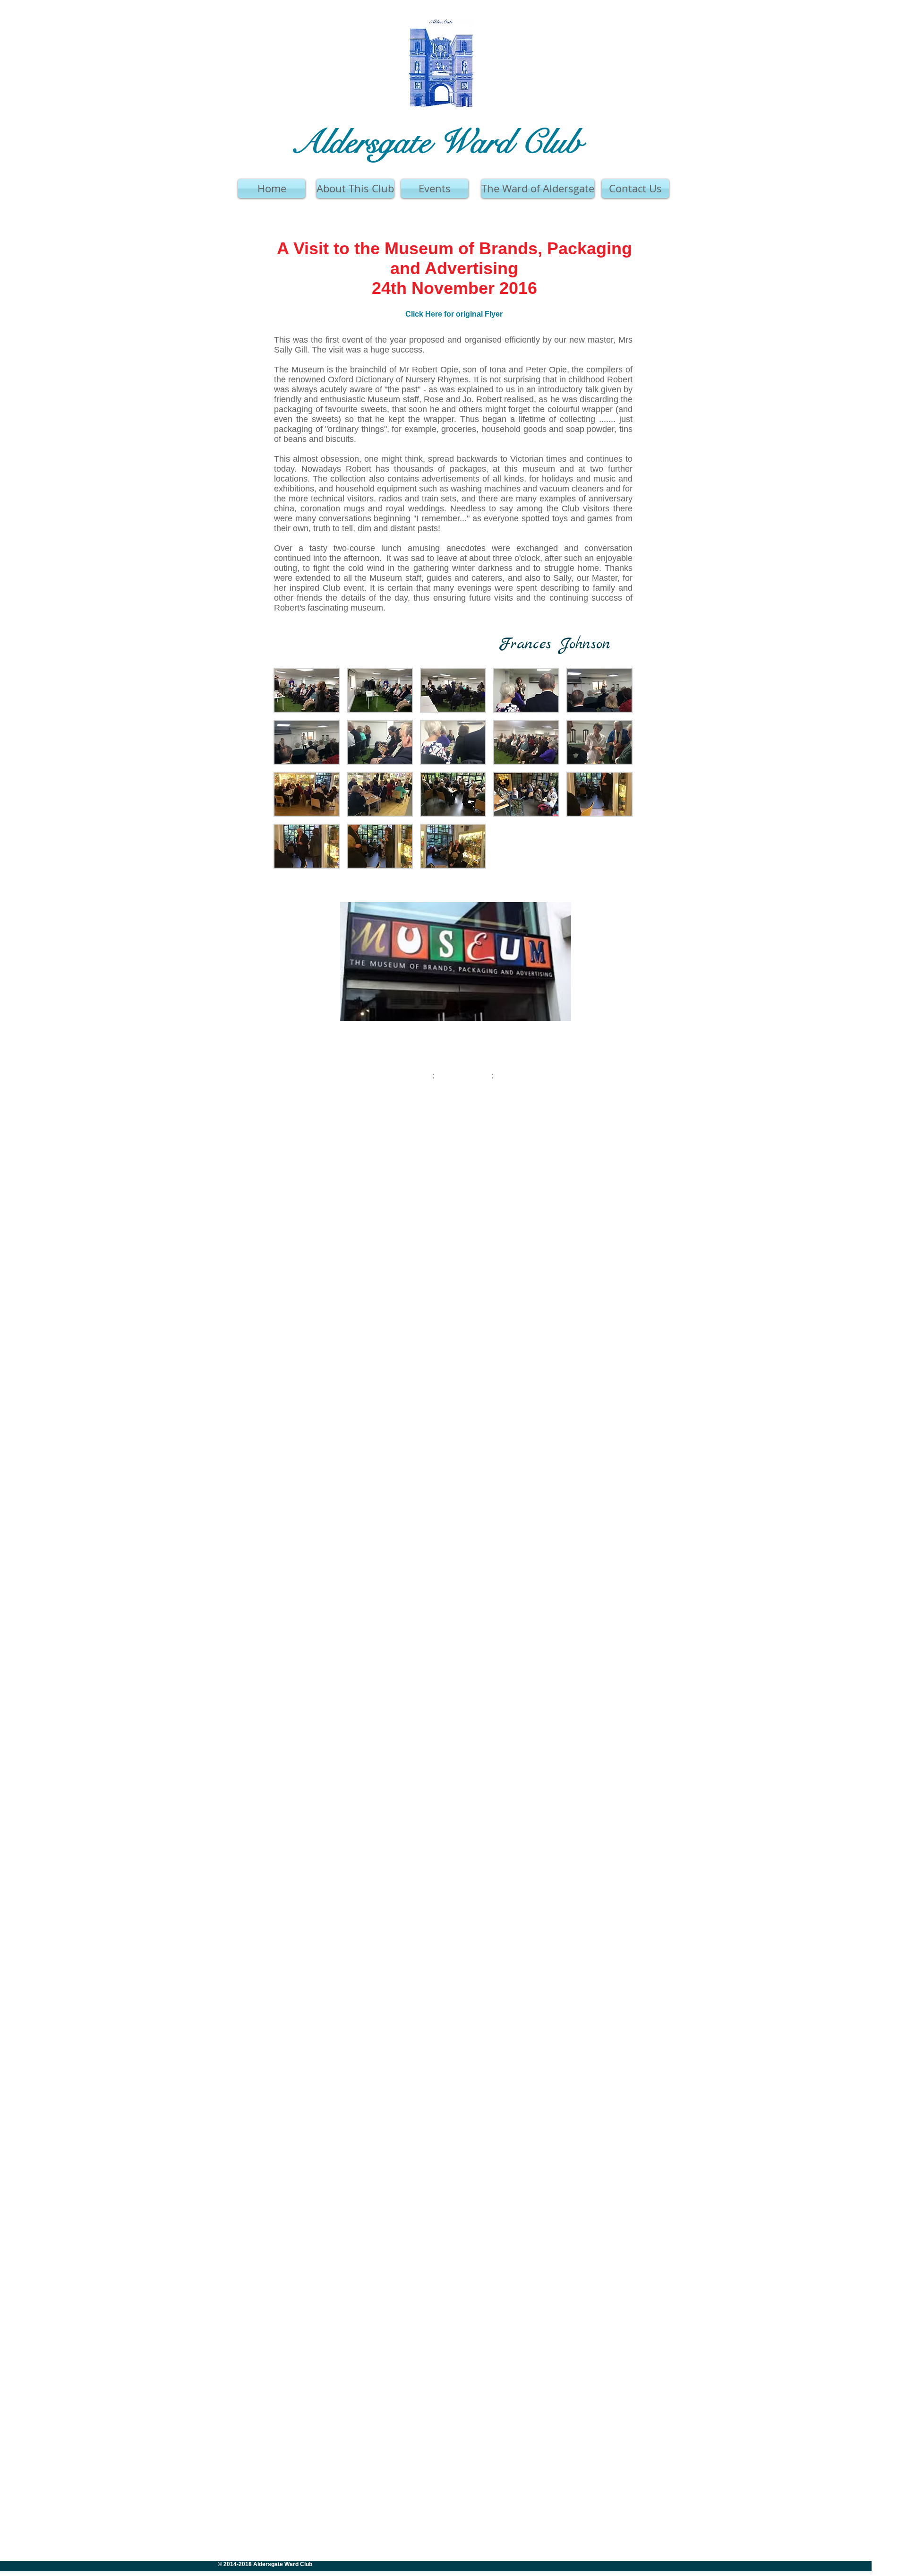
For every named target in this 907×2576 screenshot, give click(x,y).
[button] (307, 690)
